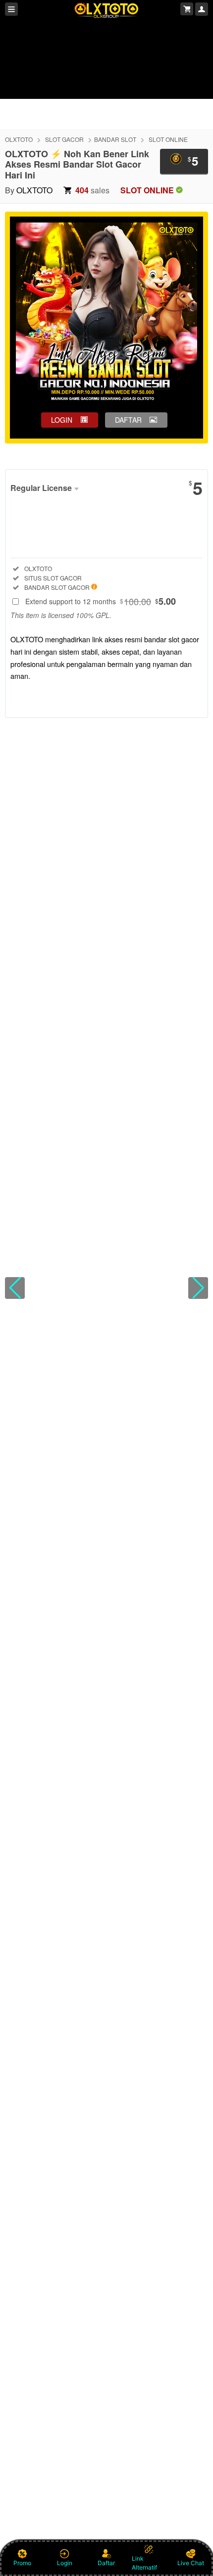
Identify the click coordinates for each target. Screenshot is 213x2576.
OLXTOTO (19, 139)
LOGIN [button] (62, 420)
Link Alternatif (144, 2563)
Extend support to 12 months (101, 601)
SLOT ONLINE (168, 139)
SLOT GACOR (64, 139)
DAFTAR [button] (128, 420)
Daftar (106, 2563)
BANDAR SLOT (115, 139)
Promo (22, 2563)
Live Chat (191, 2563)
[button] (15, 1288)
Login (65, 2563)
